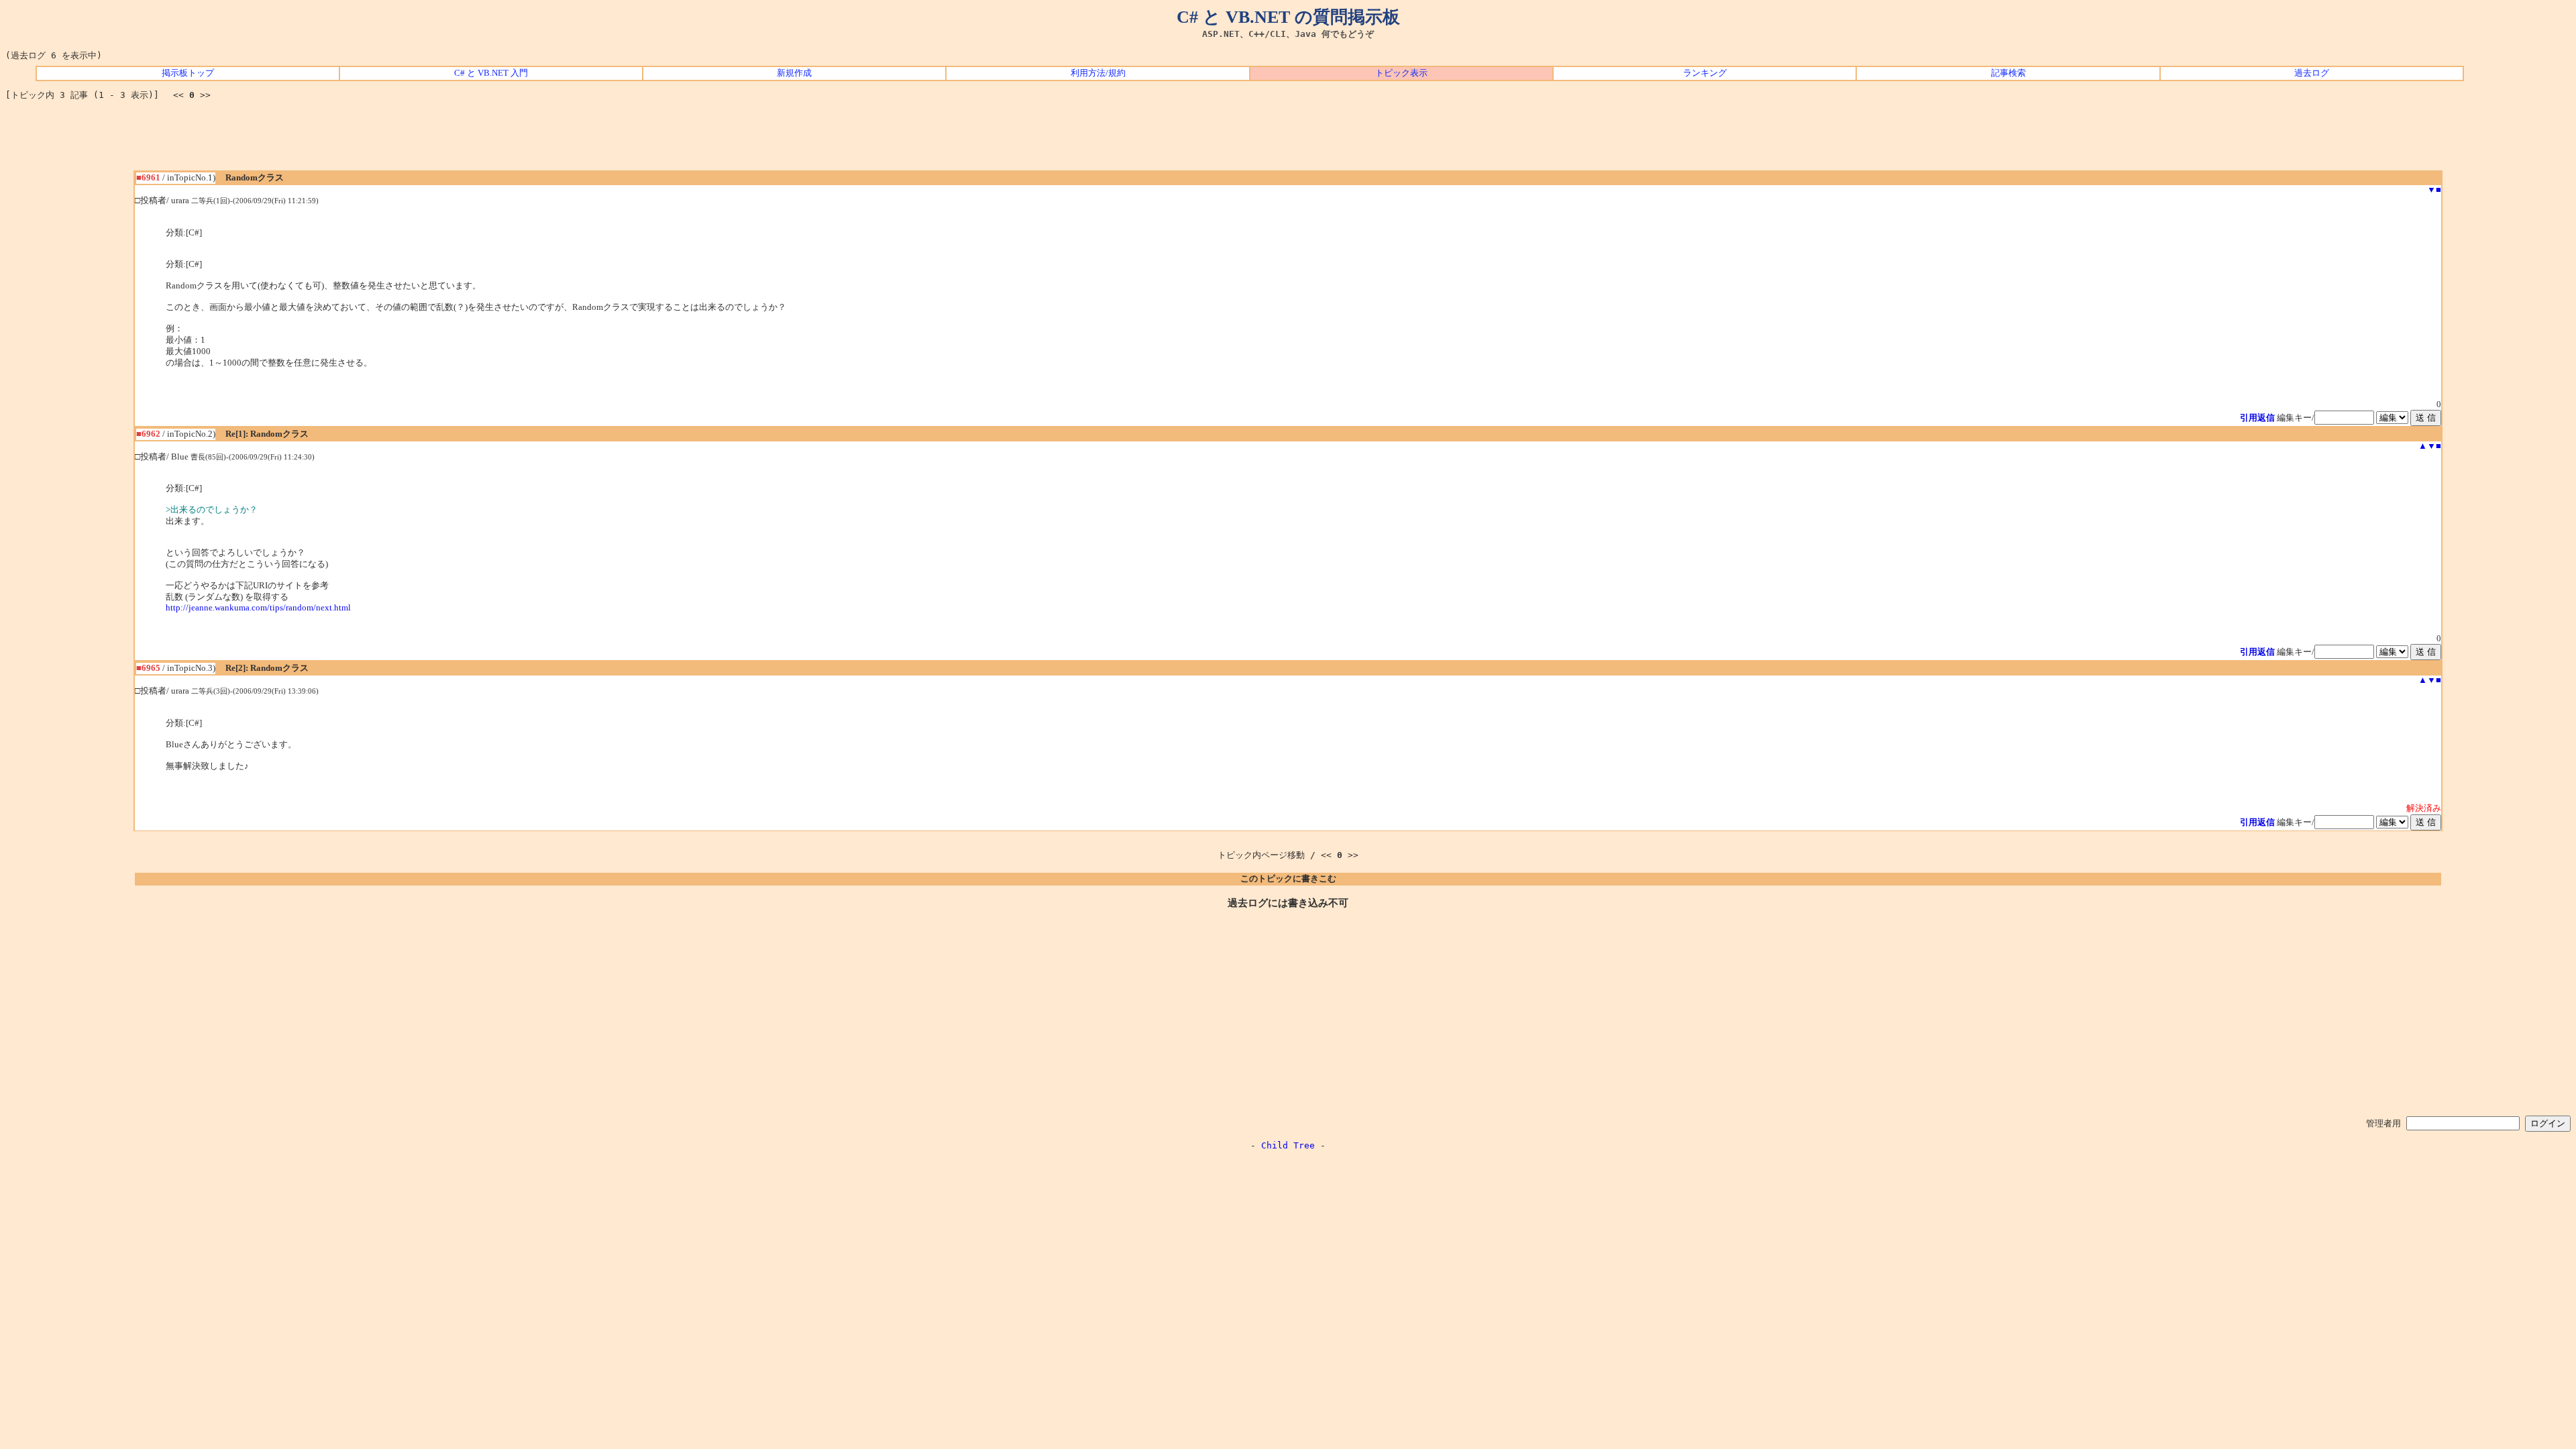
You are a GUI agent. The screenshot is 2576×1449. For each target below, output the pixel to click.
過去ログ (2312, 73)
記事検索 (2008, 73)
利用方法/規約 (1098, 73)
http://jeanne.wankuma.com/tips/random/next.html (258, 608)
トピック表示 (1401, 73)
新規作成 (794, 73)
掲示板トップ (188, 73)
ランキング (1705, 73)
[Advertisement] (1288, 140)
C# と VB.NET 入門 (491, 73)
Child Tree (1288, 1145)
